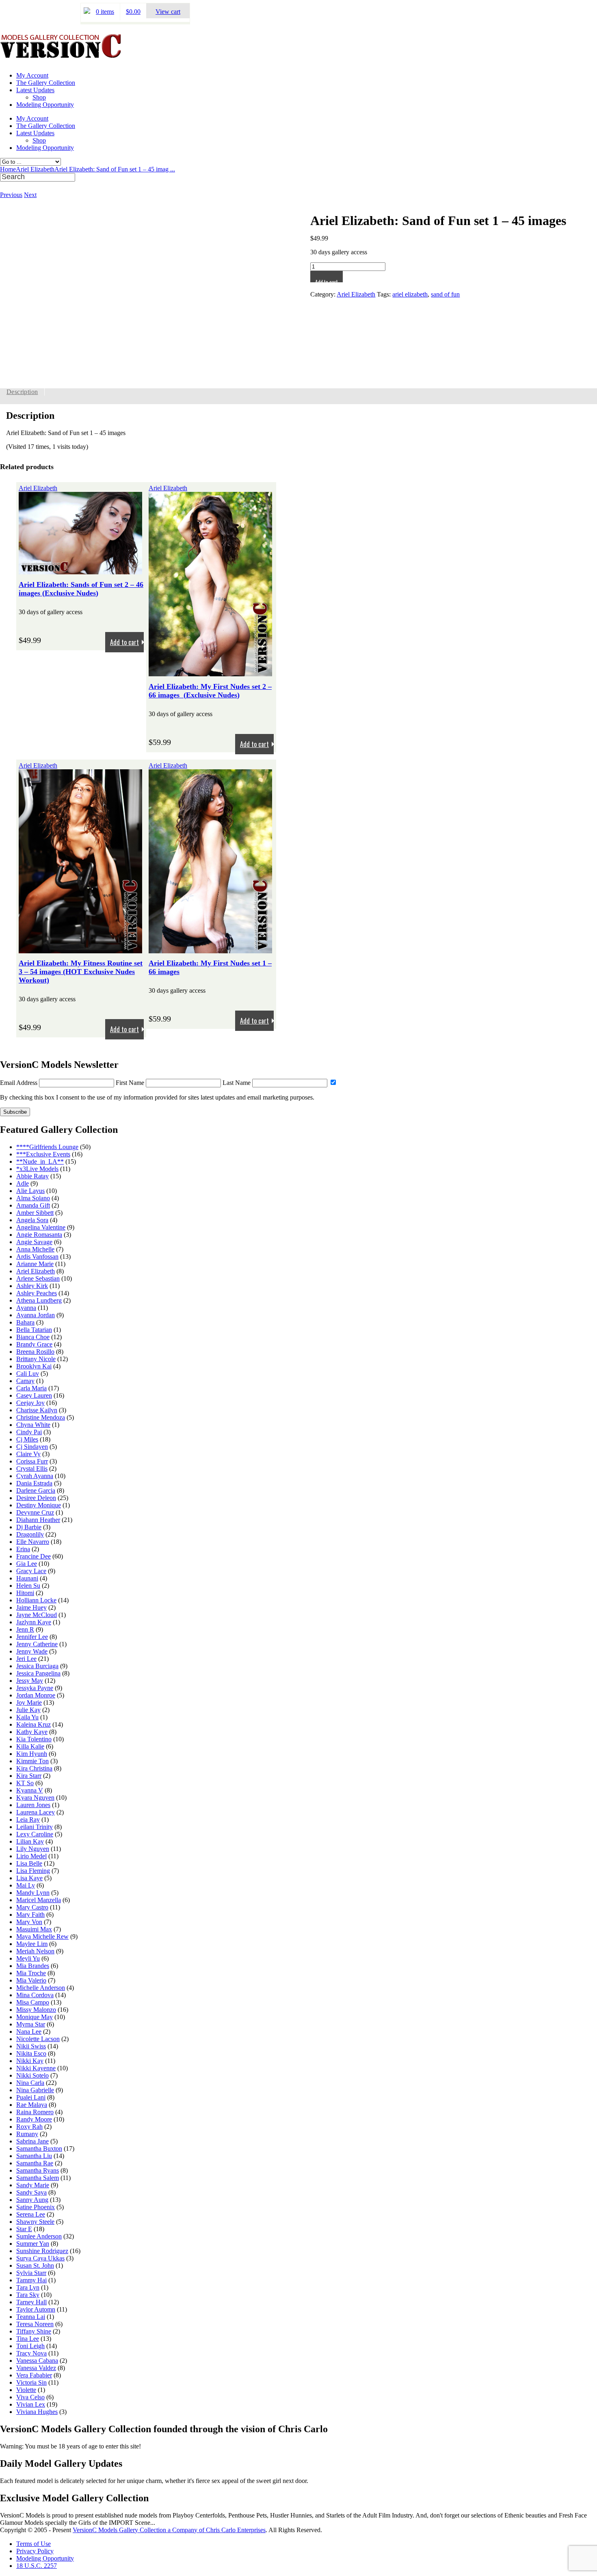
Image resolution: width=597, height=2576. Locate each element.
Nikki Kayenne (36, 2068)
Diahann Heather (38, 1520)
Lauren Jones (33, 1805)
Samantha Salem (38, 2178)
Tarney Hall (31, 2302)
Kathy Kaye (32, 1732)
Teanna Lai (31, 2317)
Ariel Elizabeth (35, 169)
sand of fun (445, 294)
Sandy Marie (33, 2185)
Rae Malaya (32, 2105)
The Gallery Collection (46, 83)
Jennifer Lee (32, 1637)
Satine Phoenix (36, 2207)
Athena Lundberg (39, 1300)
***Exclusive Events (43, 1154)
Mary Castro (32, 1907)
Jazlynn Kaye (34, 1622)
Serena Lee (31, 2214)
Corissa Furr (32, 1461)
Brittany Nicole (36, 1359)
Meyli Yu (28, 1958)
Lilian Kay (30, 1841)
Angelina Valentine (41, 1227)
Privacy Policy (35, 2551)
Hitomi (25, 1593)
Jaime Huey (31, 1607)
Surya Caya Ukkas (40, 2258)
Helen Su (28, 1586)
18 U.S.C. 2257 (37, 2566)
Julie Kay (28, 1710)
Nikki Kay (30, 2061)
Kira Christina (34, 1768)
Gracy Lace (31, 1571)
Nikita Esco (31, 2053)
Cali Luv (28, 1374)
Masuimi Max (34, 1929)
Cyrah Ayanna (35, 1476)
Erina (23, 1549)
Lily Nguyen (33, 1849)
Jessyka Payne (35, 1688)
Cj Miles (27, 1439)
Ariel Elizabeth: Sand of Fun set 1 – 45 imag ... (115, 169)
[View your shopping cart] (87, 12)
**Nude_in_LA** (40, 1161)
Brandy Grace (34, 1344)
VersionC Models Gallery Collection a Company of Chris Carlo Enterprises (169, 2530)
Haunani (27, 1578)
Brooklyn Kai (34, 1366)
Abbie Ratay (32, 1176)
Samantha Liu (34, 2156)
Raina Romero (35, 2112)
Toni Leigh (30, 2346)
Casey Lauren (34, 1395)
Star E (24, 2229)
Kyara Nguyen (35, 1798)
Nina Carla (30, 2083)
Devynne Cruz (35, 1512)
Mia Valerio (31, 1980)
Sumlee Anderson (39, 2236)
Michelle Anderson (41, 1988)
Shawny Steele (35, 2222)
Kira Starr (29, 1776)
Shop (39, 97)
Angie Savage (34, 1242)
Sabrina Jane (32, 2141)
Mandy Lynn (33, 1893)
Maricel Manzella (39, 1900)
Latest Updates (35, 90)
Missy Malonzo (36, 2010)
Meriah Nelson (35, 1951)
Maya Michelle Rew (42, 1936)
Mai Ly (26, 1885)
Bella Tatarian (34, 1330)
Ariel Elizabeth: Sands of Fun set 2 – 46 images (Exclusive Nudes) (81, 589)
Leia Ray (28, 1819)
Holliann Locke (36, 1600)
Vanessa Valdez (36, 2368)
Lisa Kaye (29, 1878)
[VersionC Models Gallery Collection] (61, 55)
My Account (32, 75)
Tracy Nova (31, 2353)
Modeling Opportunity (45, 105)
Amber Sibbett (35, 1213)
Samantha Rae (35, 2163)
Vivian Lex (31, 2404)
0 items (105, 12)
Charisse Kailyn (37, 1410)
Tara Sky (28, 2295)
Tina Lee (28, 2339)
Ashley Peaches (37, 1293)
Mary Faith (30, 1915)
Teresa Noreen (35, 2324)
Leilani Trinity (35, 1827)
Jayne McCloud (37, 1615)
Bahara (25, 1322)
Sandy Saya (31, 2192)
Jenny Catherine (37, 1644)
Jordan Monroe (36, 1695)
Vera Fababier (34, 2375)
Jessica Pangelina (38, 1673)
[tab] (22, 392)
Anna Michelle (35, 1249)
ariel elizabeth (410, 294)
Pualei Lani (31, 2097)
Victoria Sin (31, 2382)
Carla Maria (31, 1388)
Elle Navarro (33, 1542)
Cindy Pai (29, 1432)
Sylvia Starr (31, 2273)
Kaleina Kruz (34, 1724)
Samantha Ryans (38, 2170)
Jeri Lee (26, 1659)
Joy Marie (29, 1703)
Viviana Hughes (37, 2412)
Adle (23, 1183)
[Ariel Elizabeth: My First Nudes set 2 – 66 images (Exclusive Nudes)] (210, 672)
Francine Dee (34, 1556)
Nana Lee (29, 2032)
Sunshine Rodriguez (42, 2251)
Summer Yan (33, 2244)
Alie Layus (30, 1191)
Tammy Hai (31, 2280)
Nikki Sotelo (32, 2075)
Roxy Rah (29, 2127)
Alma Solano (33, 1198)
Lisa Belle (29, 1863)
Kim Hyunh (32, 1754)
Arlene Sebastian (38, 1278)
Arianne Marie (35, 1264)
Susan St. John (35, 2265)
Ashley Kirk (32, 1286)
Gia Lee (27, 1564)
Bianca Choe (33, 1337)
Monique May (35, 2017)
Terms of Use (34, 2544)
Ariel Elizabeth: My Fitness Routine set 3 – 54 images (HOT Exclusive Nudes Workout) (81, 972)
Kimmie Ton (32, 1761)
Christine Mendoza (41, 1417)
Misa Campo (33, 2002)
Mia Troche (31, 1973)
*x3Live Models (37, 1169)
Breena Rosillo (35, 1352)
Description (22, 392)
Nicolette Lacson (38, 2039)
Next (30, 195)
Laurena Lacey (36, 1812)
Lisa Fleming (33, 1871)
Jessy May (30, 1681)
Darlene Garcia (36, 1490)
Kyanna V (30, 1790)
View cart (168, 12)
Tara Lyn (28, 2287)
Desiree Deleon (36, 1498)
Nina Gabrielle (35, 2090)
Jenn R (25, 1629)
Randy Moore (34, 2119)
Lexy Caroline (35, 1834)
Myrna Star (31, 2024)
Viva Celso (30, 2397)
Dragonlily (30, 1534)
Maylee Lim (32, 1944)
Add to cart (327, 280)
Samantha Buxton (39, 2148)
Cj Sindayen (32, 1447)
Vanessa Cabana (37, 2361)
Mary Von (29, 1922)
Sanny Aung (32, 2200)
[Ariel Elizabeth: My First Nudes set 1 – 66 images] (210, 949)
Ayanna (26, 1308)
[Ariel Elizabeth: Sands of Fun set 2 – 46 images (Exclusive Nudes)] (80, 570)
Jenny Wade (32, 1651)
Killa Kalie (30, 1746)
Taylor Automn (36, 2309)
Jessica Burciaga (37, 1666)
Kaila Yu (27, 1717)
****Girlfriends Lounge (47, 1147)
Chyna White (33, 1425)
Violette (26, 2390)
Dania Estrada (34, 1483)
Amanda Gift (33, 1205)
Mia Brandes (33, 1966)
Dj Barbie (29, 1527)
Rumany (27, 2134)
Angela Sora (32, 1220)
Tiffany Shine (34, 2331)
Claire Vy (28, 1454)
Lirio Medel (31, 1856)
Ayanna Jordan (36, 1315)
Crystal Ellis (32, 1469)
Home (8, 169)
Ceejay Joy (30, 1403)
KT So (25, 1783)
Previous (11, 195)
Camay (25, 1381)
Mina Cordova (35, 1995)
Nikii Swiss (31, 2046)
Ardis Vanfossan (37, 1257)
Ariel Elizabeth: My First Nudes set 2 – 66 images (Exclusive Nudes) (210, 691)
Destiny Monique (39, 1505)
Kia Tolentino (34, 1739)
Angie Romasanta (39, 1235)
